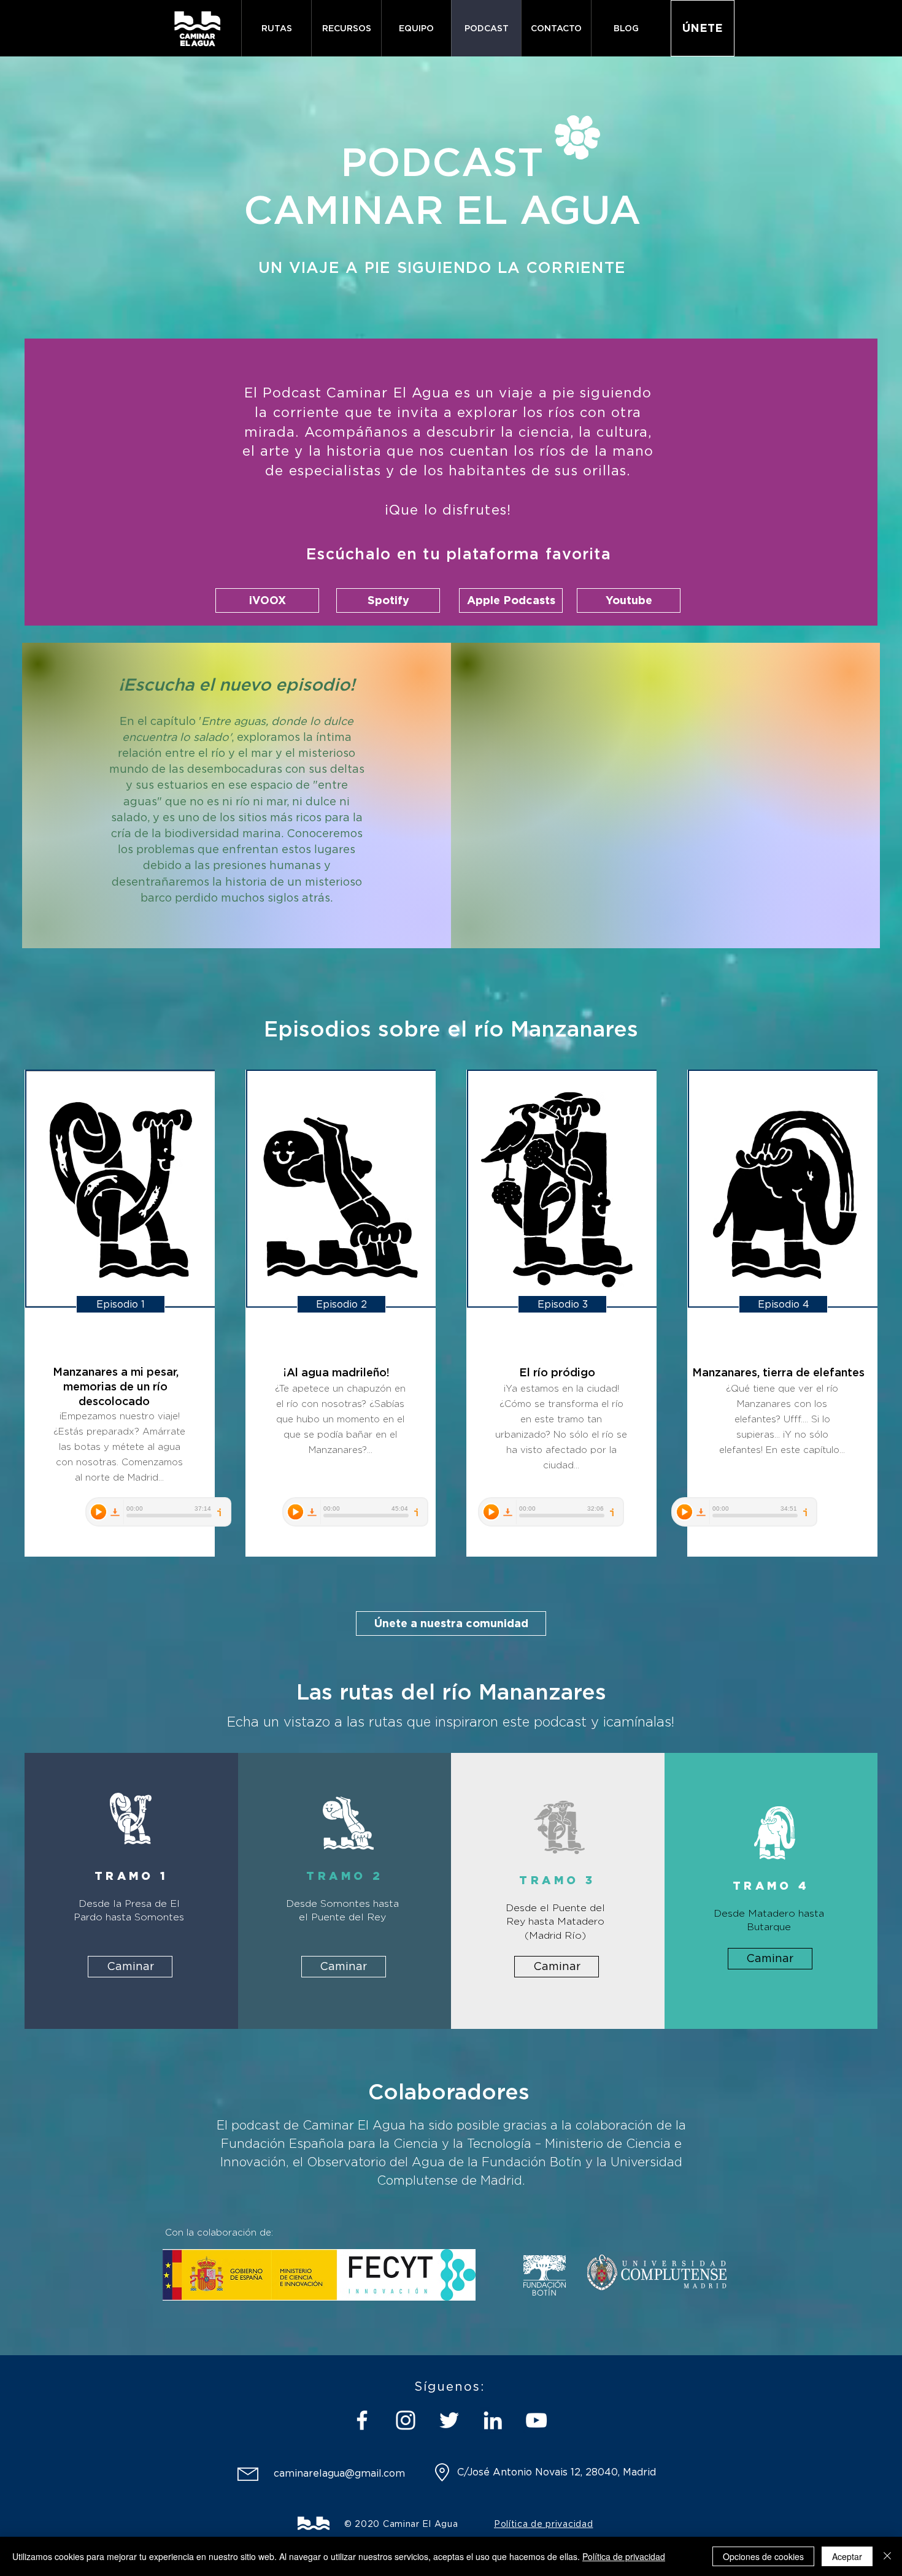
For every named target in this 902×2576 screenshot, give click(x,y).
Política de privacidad (624, 2556)
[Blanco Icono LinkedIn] (493, 2420)
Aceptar (847, 2556)
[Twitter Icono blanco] (449, 2420)
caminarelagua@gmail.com (339, 2473)
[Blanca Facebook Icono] (362, 2420)
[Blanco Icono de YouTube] (536, 2420)
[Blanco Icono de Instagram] (406, 2420)
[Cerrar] (887, 2556)
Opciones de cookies (763, 2556)
